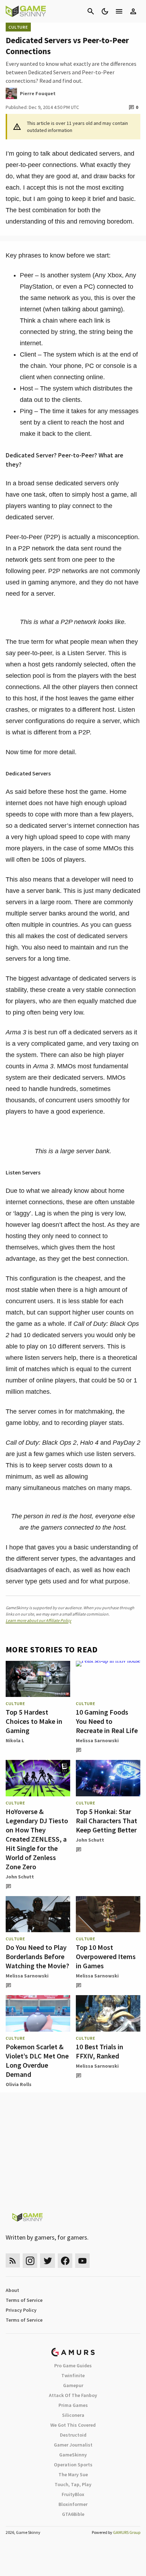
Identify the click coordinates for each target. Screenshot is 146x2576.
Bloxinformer (73, 2504)
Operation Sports (73, 2465)
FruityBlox (73, 2494)
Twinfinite (73, 2375)
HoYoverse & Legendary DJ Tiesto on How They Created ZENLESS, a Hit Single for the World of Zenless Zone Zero (37, 1839)
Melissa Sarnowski (97, 1740)
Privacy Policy (21, 2310)
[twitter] (47, 2261)
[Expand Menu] (119, 11)
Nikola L (15, 1740)
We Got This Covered (73, 2425)
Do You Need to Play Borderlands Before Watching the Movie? (37, 1956)
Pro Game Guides (73, 2366)
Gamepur (73, 2385)
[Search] (91, 11)
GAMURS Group (127, 2532)
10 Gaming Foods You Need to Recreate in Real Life (107, 1721)
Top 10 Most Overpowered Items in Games (106, 1956)
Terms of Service (24, 2300)
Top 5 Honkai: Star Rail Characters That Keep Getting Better (106, 1821)
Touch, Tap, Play (73, 2484)
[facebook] (65, 2261)
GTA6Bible (73, 2514)
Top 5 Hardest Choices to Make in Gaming (34, 1721)
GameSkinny (73, 2455)
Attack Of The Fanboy (73, 2395)
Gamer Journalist (73, 2445)
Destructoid (73, 2435)
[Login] (133, 11)
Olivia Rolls (19, 2084)
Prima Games (73, 2405)
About (12, 2290)
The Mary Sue (73, 2474)
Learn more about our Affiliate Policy (38, 1620)
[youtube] (83, 2261)
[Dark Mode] (105, 11)
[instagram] (30, 2261)
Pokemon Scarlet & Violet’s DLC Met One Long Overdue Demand (37, 2060)
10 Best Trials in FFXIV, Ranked (100, 2051)
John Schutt (20, 1877)
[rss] (13, 2261)
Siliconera (73, 2415)
